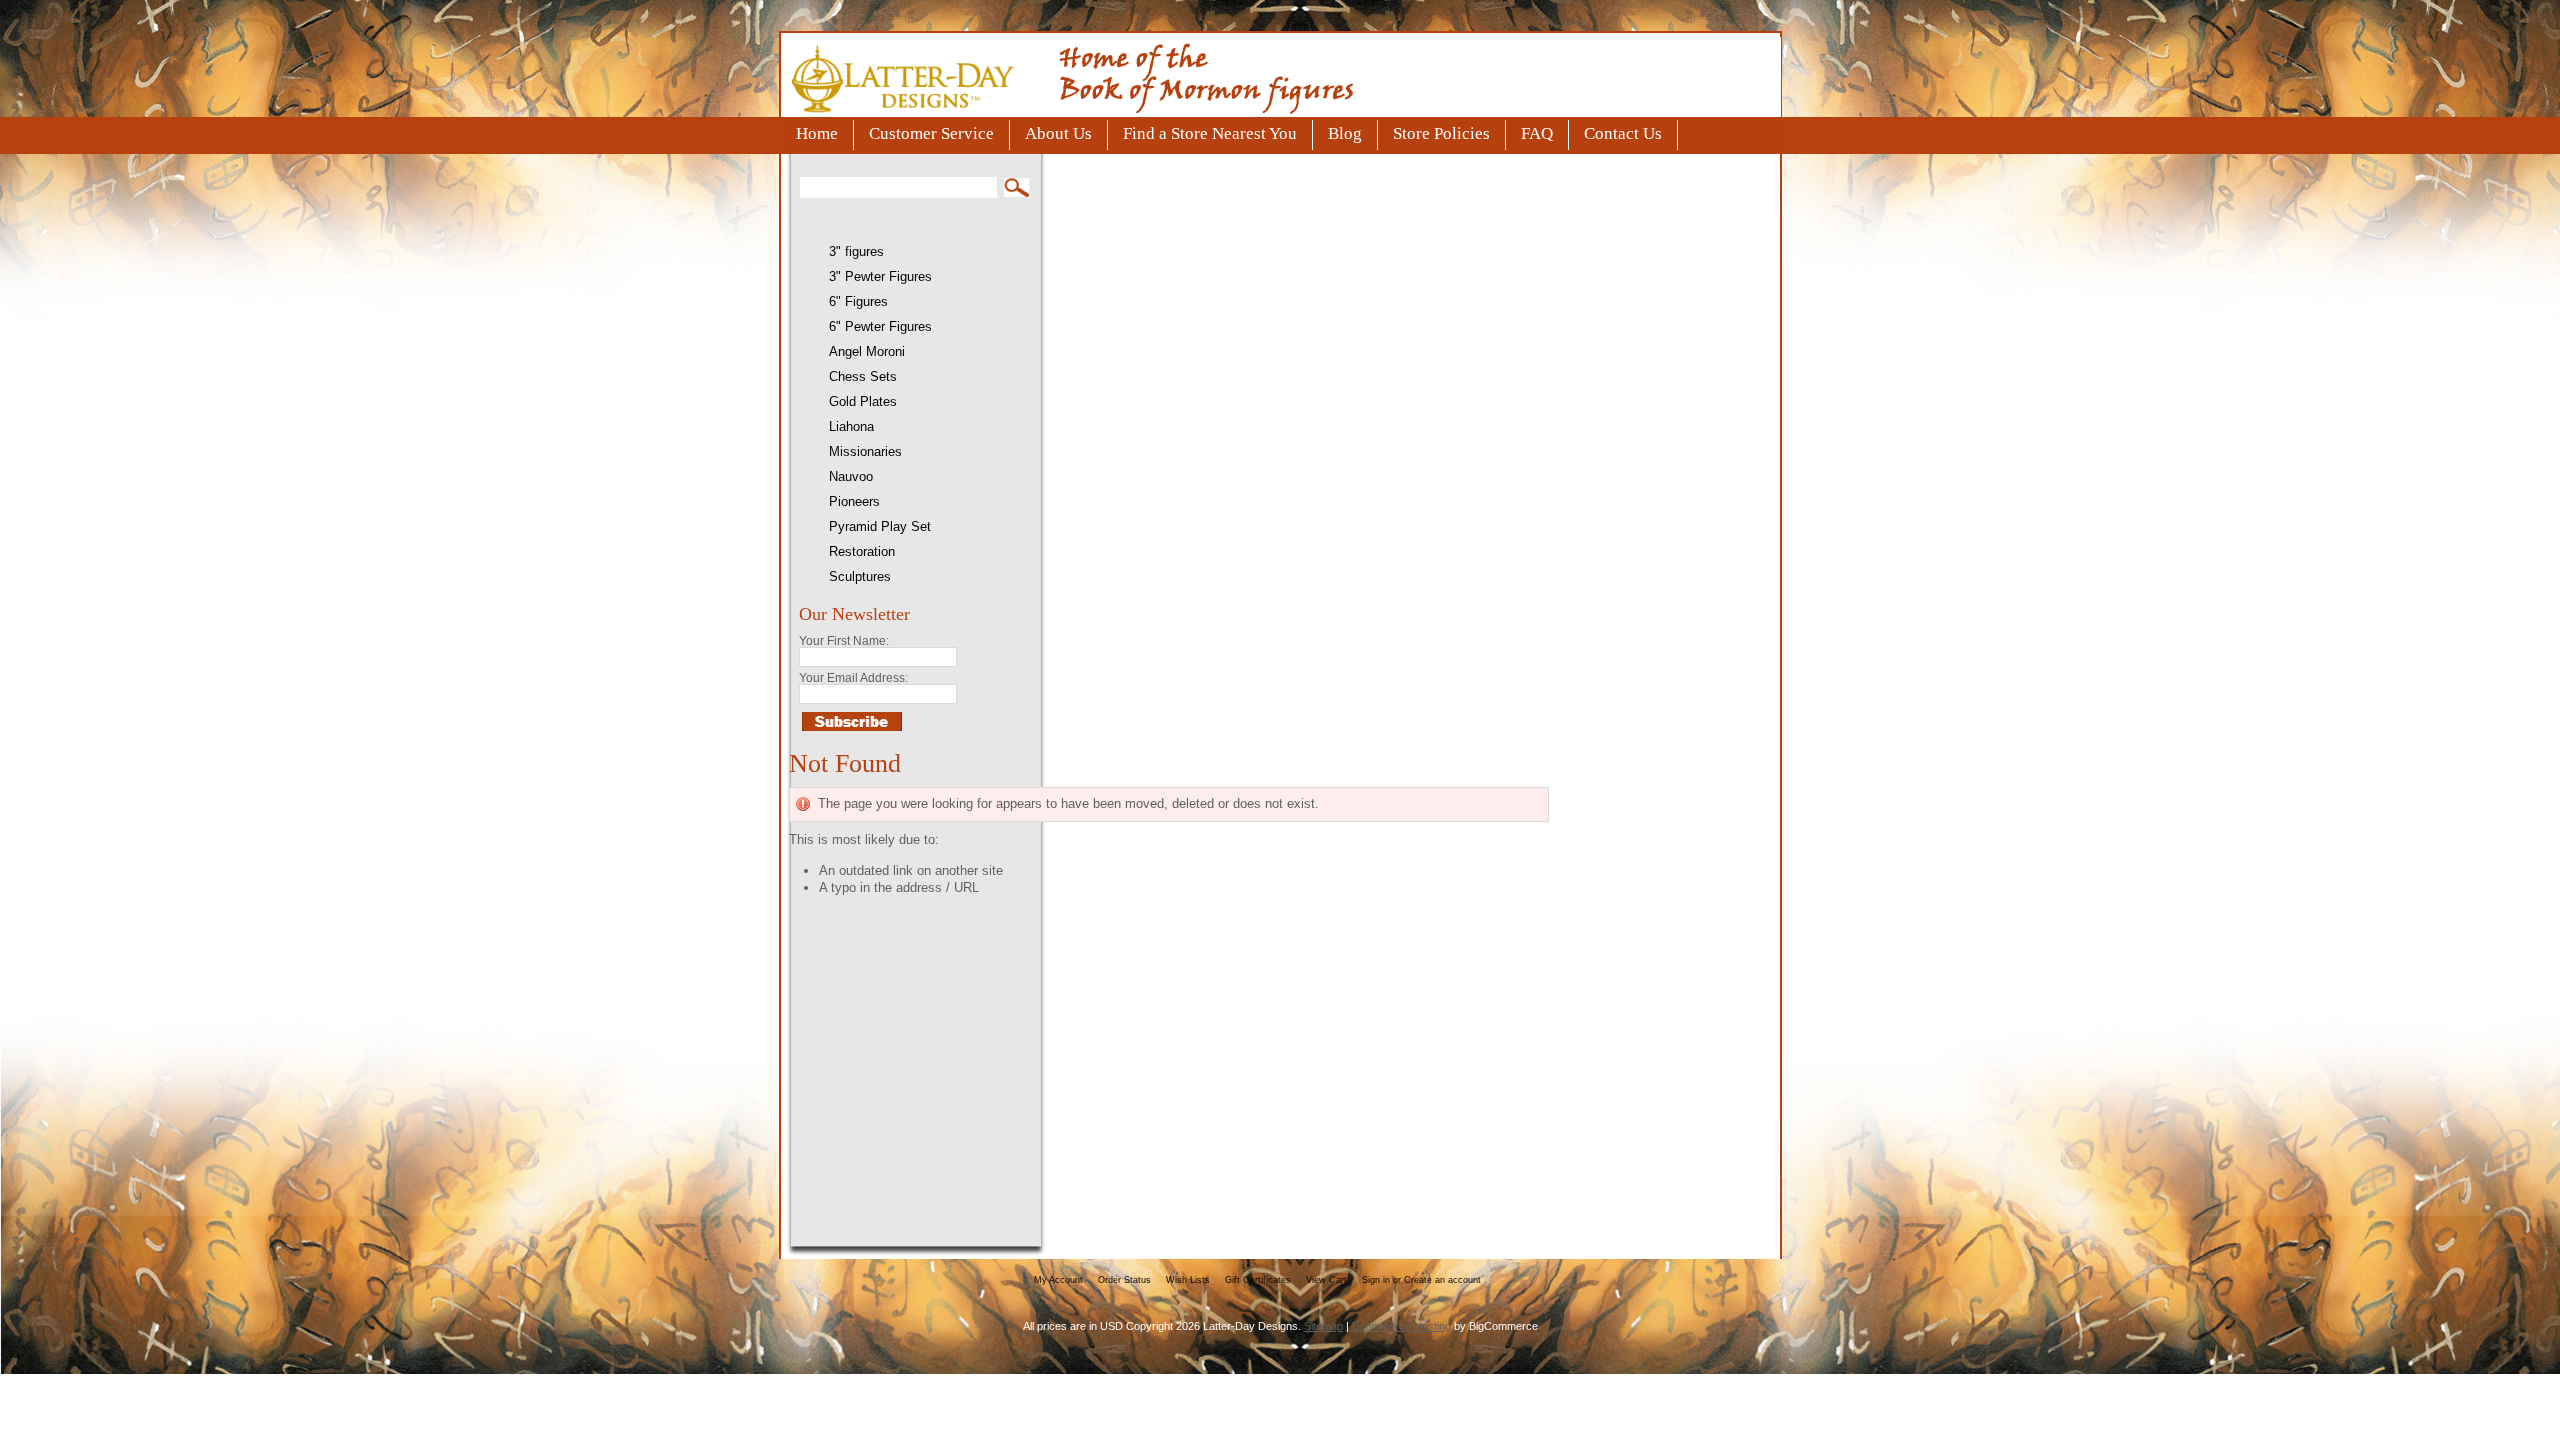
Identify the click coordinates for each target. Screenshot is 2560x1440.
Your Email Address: (853, 678)
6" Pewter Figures (880, 326)
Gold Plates (863, 401)
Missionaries (865, 451)
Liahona (851, 426)
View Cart (1326, 1280)
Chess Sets (863, 376)
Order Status (1124, 1280)
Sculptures (860, 576)
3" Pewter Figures (880, 276)
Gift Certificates (1258, 1280)
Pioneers (854, 501)
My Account (1058, 1280)
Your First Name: (844, 641)
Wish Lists (1188, 1280)
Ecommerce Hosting (1401, 1326)
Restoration (862, 551)
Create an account (1442, 1280)
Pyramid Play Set (880, 526)
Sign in (1376, 1280)
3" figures (856, 251)
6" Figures (858, 301)
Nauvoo (851, 476)
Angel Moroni (867, 351)
